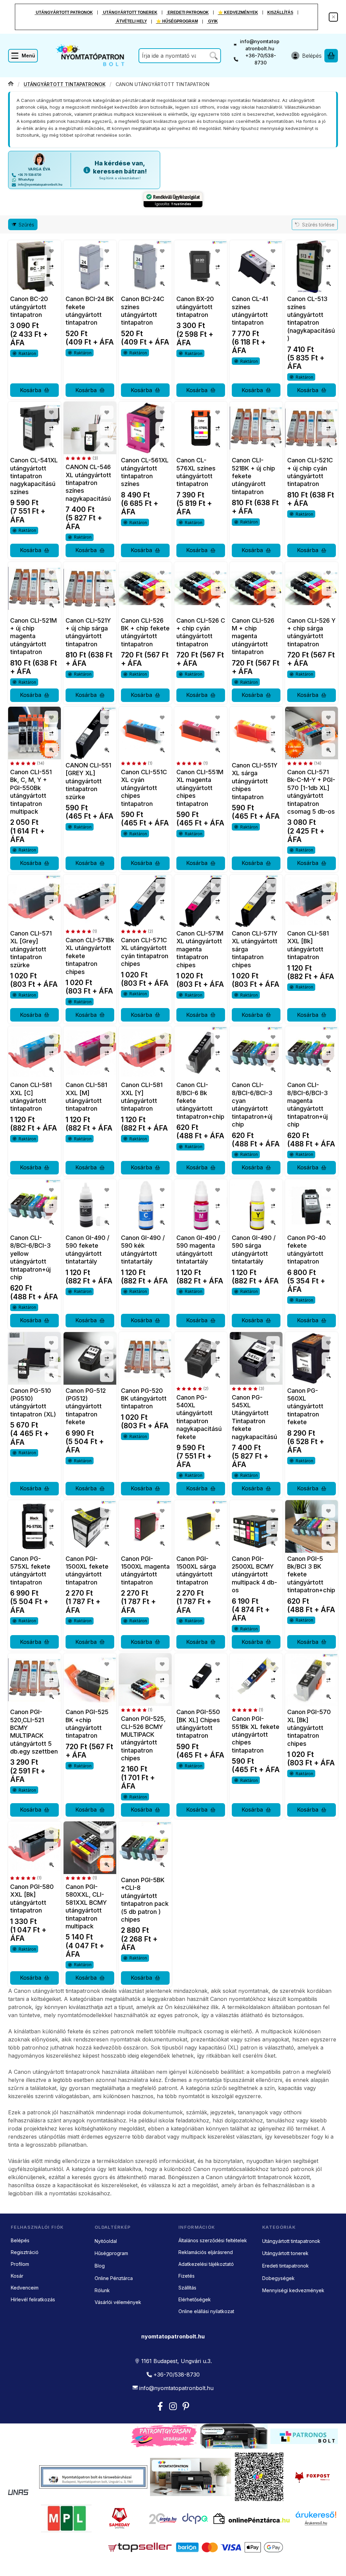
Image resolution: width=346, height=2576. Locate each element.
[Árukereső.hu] (316, 2515)
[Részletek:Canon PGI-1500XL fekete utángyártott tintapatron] (90, 1526)
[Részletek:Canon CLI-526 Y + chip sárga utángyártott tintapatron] (312, 588)
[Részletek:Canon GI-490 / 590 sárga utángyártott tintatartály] (256, 1205)
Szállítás (187, 2288)
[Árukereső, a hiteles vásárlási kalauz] (313, 2547)
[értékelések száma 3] (82, 458)
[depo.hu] (195, 2519)
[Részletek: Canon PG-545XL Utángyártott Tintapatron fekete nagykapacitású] (256, 1358)
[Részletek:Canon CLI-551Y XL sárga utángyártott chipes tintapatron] (256, 733)
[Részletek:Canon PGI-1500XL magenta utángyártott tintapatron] (145, 1526)
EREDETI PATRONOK (188, 12)
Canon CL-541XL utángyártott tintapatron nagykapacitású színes (34, 476)
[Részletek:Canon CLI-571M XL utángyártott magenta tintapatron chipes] (201, 901)
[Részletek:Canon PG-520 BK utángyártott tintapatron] (145, 1358)
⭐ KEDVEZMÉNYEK (238, 12)
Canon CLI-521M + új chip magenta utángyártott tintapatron (33, 636)
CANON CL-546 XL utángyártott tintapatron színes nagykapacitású (88, 483)
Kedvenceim (25, 2288)
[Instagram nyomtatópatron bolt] (173, 2406)
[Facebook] (160, 2406)
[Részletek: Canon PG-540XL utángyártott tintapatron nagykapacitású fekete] (201, 1358)
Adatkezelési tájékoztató (206, 2264)
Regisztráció (25, 2252)
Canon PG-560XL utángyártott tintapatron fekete (305, 1406)
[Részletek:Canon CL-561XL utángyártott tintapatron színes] (145, 428)
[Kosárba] (34, 390)
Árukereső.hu (316, 2523)
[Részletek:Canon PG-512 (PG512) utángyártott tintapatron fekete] (90, 1358)
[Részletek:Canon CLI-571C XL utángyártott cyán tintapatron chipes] (145, 901)
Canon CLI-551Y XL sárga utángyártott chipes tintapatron (255, 781)
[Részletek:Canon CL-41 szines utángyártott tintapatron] (256, 267)
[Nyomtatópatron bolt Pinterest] (186, 2406)
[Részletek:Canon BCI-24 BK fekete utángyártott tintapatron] (90, 267)
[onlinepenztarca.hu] (252, 2519)
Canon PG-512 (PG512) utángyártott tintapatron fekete (86, 1406)
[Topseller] (140, 2547)
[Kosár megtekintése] (331, 56)
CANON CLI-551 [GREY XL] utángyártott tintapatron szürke (88, 781)
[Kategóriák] (23, 56)
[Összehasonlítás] (51, 267)
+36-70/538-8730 (261, 59)
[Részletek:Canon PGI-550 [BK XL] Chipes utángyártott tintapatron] (201, 1680)
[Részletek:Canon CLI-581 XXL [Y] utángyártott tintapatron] (145, 1053)
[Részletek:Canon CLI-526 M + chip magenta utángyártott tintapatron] (256, 588)
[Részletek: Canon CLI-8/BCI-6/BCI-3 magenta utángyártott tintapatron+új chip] (312, 1053)
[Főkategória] (11, 84)
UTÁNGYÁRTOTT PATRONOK (64, 12)
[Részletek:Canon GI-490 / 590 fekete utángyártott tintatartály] (90, 1205)
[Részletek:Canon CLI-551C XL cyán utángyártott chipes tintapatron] (145, 733)
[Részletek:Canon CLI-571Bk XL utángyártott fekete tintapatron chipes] (90, 901)
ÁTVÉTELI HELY (131, 21)
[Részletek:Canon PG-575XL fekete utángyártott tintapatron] (34, 1526)
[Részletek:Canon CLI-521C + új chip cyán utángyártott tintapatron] (312, 428)
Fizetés (187, 2276)
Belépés (20, 2240)
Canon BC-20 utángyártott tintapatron (29, 307)
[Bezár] (333, 17)
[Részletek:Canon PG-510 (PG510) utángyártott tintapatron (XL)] (34, 1358)
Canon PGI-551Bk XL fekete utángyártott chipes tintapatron (256, 1734)
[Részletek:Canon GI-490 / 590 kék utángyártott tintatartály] (145, 1205)
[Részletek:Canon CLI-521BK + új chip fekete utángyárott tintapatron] (256, 428)
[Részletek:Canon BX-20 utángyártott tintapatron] (201, 267)
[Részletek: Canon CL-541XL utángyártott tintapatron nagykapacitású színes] (34, 428)
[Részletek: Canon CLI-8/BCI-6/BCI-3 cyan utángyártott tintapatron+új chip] (256, 1053)
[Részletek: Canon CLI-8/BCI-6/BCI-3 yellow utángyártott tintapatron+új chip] (34, 1205)
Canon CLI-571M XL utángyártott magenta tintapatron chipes (200, 949)
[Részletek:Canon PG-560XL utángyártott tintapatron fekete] (312, 1358)
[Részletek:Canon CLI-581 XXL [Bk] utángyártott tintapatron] (312, 901)
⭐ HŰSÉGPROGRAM (177, 21)
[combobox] (180, 56)
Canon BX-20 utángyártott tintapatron (195, 307)
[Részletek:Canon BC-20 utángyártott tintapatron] (34, 267)
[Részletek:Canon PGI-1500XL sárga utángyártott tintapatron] (201, 1526)
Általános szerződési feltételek (213, 2240)
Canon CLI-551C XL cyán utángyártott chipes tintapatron (144, 788)
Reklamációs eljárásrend (206, 2252)
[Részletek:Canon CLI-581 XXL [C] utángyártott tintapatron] (34, 1053)
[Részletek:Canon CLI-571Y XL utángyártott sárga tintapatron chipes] (256, 901)
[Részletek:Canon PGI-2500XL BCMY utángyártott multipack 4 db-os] (256, 1526)
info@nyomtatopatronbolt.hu (260, 45)
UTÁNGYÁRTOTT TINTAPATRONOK (65, 84)
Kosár (17, 2276)
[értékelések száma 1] (137, 763)
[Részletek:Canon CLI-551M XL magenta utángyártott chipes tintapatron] (201, 733)
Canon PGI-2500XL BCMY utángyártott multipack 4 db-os (254, 1575)
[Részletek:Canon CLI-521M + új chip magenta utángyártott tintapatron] (34, 588)
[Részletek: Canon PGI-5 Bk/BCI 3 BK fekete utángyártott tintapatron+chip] (312, 1526)
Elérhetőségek (195, 2299)
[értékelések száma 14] (27, 763)
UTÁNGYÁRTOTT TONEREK (130, 12)
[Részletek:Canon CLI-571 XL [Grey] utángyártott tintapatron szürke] (34, 901)
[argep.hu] (163, 2519)
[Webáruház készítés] (18, 2492)
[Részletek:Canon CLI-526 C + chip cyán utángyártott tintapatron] (201, 588)
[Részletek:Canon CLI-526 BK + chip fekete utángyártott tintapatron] (145, 588)
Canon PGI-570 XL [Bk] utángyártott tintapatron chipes (309, 1728)
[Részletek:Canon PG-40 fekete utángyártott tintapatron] (312, 1205)
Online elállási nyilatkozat (206, 2311)
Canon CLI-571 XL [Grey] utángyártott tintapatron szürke (31, 949)
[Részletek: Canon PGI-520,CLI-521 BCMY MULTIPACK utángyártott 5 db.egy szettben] (34, 1680)
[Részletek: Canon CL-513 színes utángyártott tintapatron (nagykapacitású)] (312, 267)
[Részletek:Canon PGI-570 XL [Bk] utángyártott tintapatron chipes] (312, 1680)
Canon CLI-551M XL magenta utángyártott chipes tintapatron (200, 788)
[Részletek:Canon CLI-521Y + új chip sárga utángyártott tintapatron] (90, 588)
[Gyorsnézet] (51, 283)
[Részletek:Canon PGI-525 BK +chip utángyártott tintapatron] (90, 1680)
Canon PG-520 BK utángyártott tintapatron (144, 1399)
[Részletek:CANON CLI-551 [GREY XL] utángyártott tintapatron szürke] (90, 733)
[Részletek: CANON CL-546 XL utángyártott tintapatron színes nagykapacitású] (90, 428)
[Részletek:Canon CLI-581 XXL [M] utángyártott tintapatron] (90, 1053)
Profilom (20, 2264)
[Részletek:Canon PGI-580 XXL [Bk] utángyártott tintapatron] (34, 1848)
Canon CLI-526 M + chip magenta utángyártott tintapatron (253, 636)
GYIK (213, 21)
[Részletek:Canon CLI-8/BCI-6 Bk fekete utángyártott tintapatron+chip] (201, 1053)
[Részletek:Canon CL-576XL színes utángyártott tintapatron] (201, 428)
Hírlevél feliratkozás (33, 2299)
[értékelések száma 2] (137, 931)
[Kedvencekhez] (51, 251)
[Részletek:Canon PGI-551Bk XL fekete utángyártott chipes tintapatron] (256, 1680)
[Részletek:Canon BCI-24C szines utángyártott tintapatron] (145, 267)
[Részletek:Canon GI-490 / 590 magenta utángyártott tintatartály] (201, 1205)
